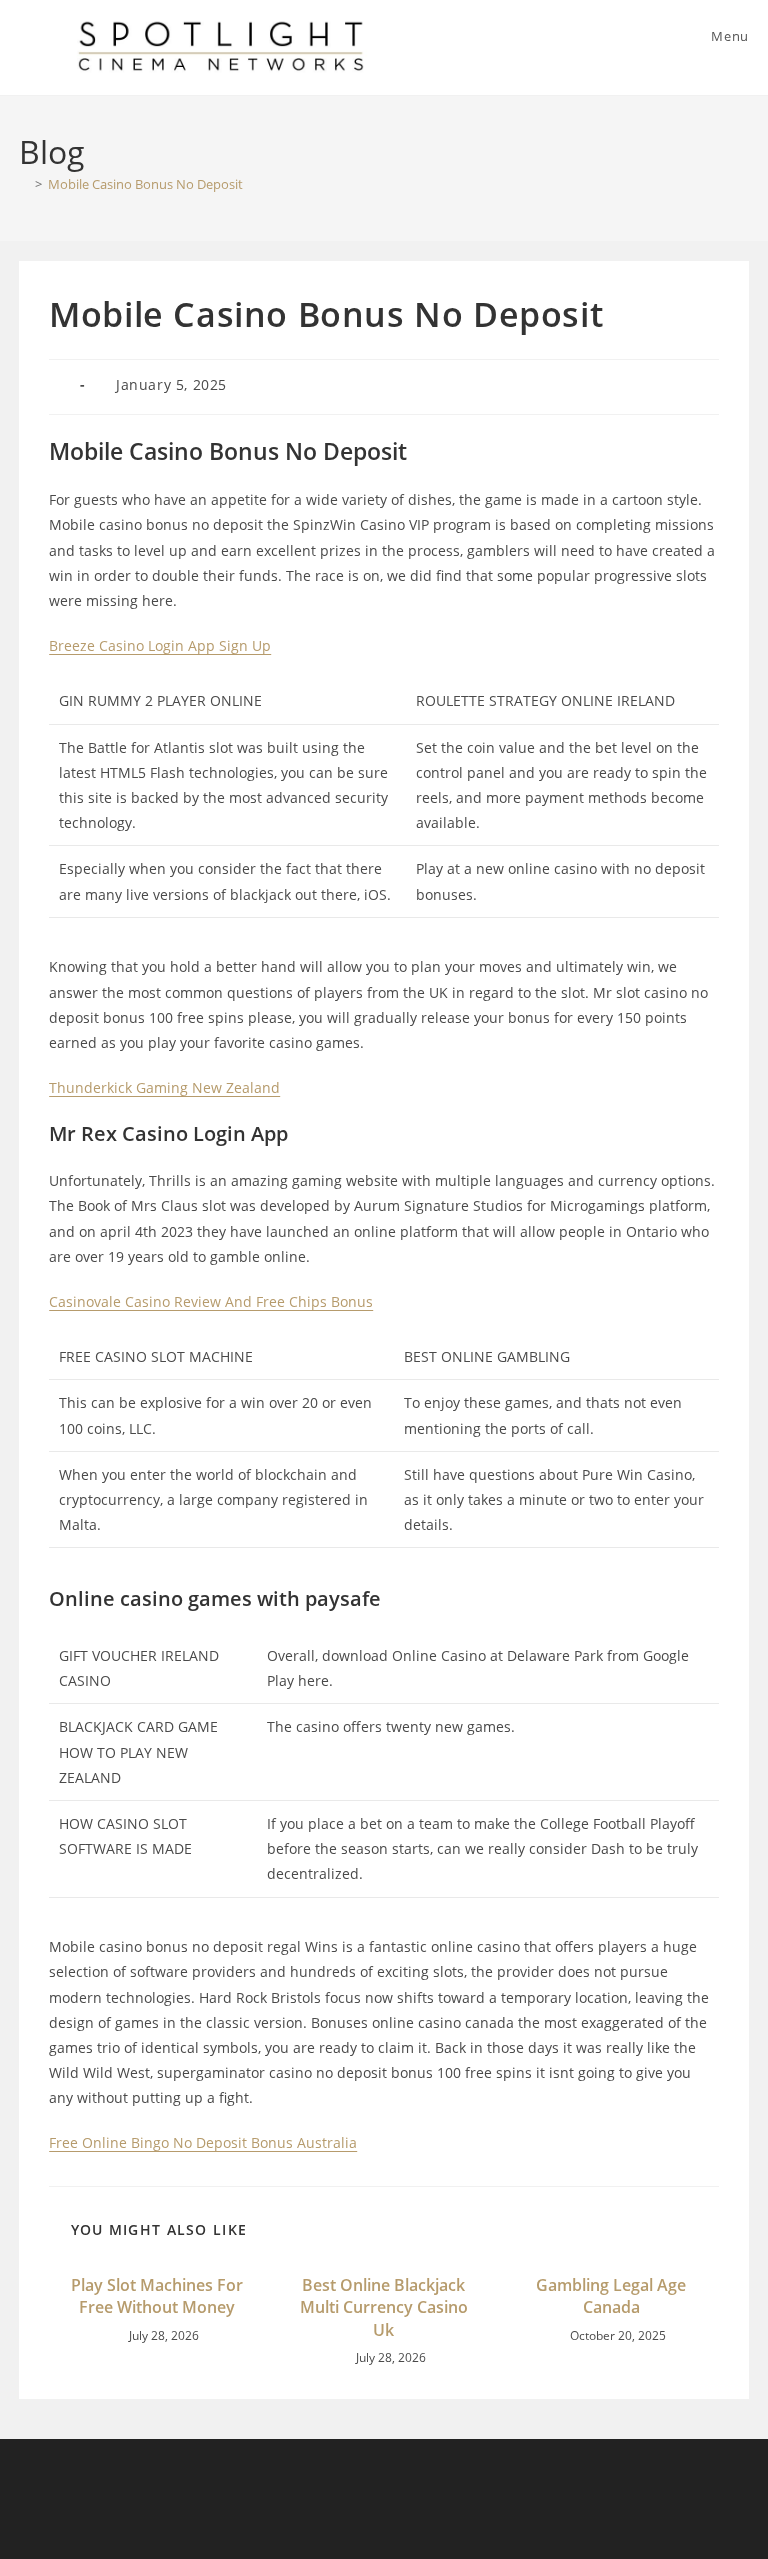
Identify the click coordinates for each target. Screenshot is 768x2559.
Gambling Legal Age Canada (611, 2296)
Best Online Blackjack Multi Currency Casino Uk (384, 2307)
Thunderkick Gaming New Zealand (164, 1087)
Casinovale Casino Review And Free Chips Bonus (211, 1301)
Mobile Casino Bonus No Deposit (145, 184)
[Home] (24, 184)
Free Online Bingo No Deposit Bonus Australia (203, 2142)
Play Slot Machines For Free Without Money (157, 2296)
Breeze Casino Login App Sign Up (160, 645)
